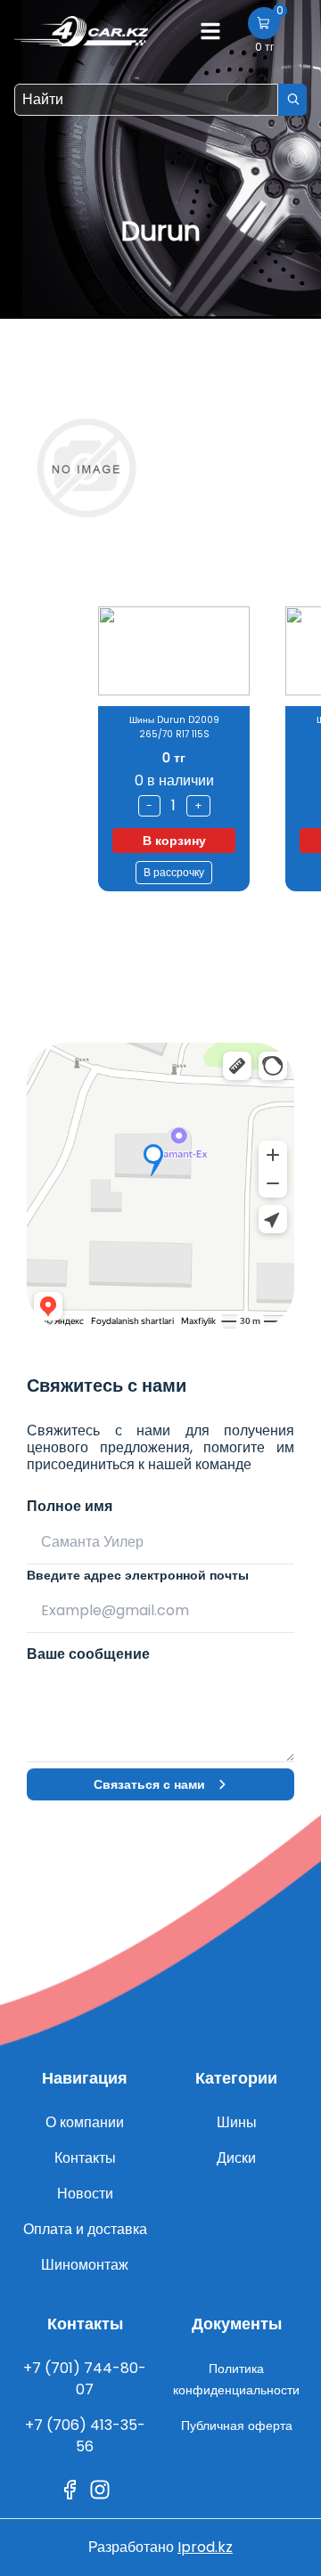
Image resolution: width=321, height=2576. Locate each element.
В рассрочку (174, 872)
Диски (236, 2158)
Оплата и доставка (85, 2229)
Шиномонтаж (85, 2265)
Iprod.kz (205, 2547)
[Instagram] (100, 2490)
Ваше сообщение (88, 1654)
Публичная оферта (237, 2426)
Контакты (85, 2158)
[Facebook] (70, 2490)
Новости (85, 2194)
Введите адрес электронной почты (138, 1575)
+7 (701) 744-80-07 (85, 2379)
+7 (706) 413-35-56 (85, 2436)
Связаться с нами (149, 1784)
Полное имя (70, 1506)
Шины (237, 2122)
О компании (85, 2122)
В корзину (174, 841)
